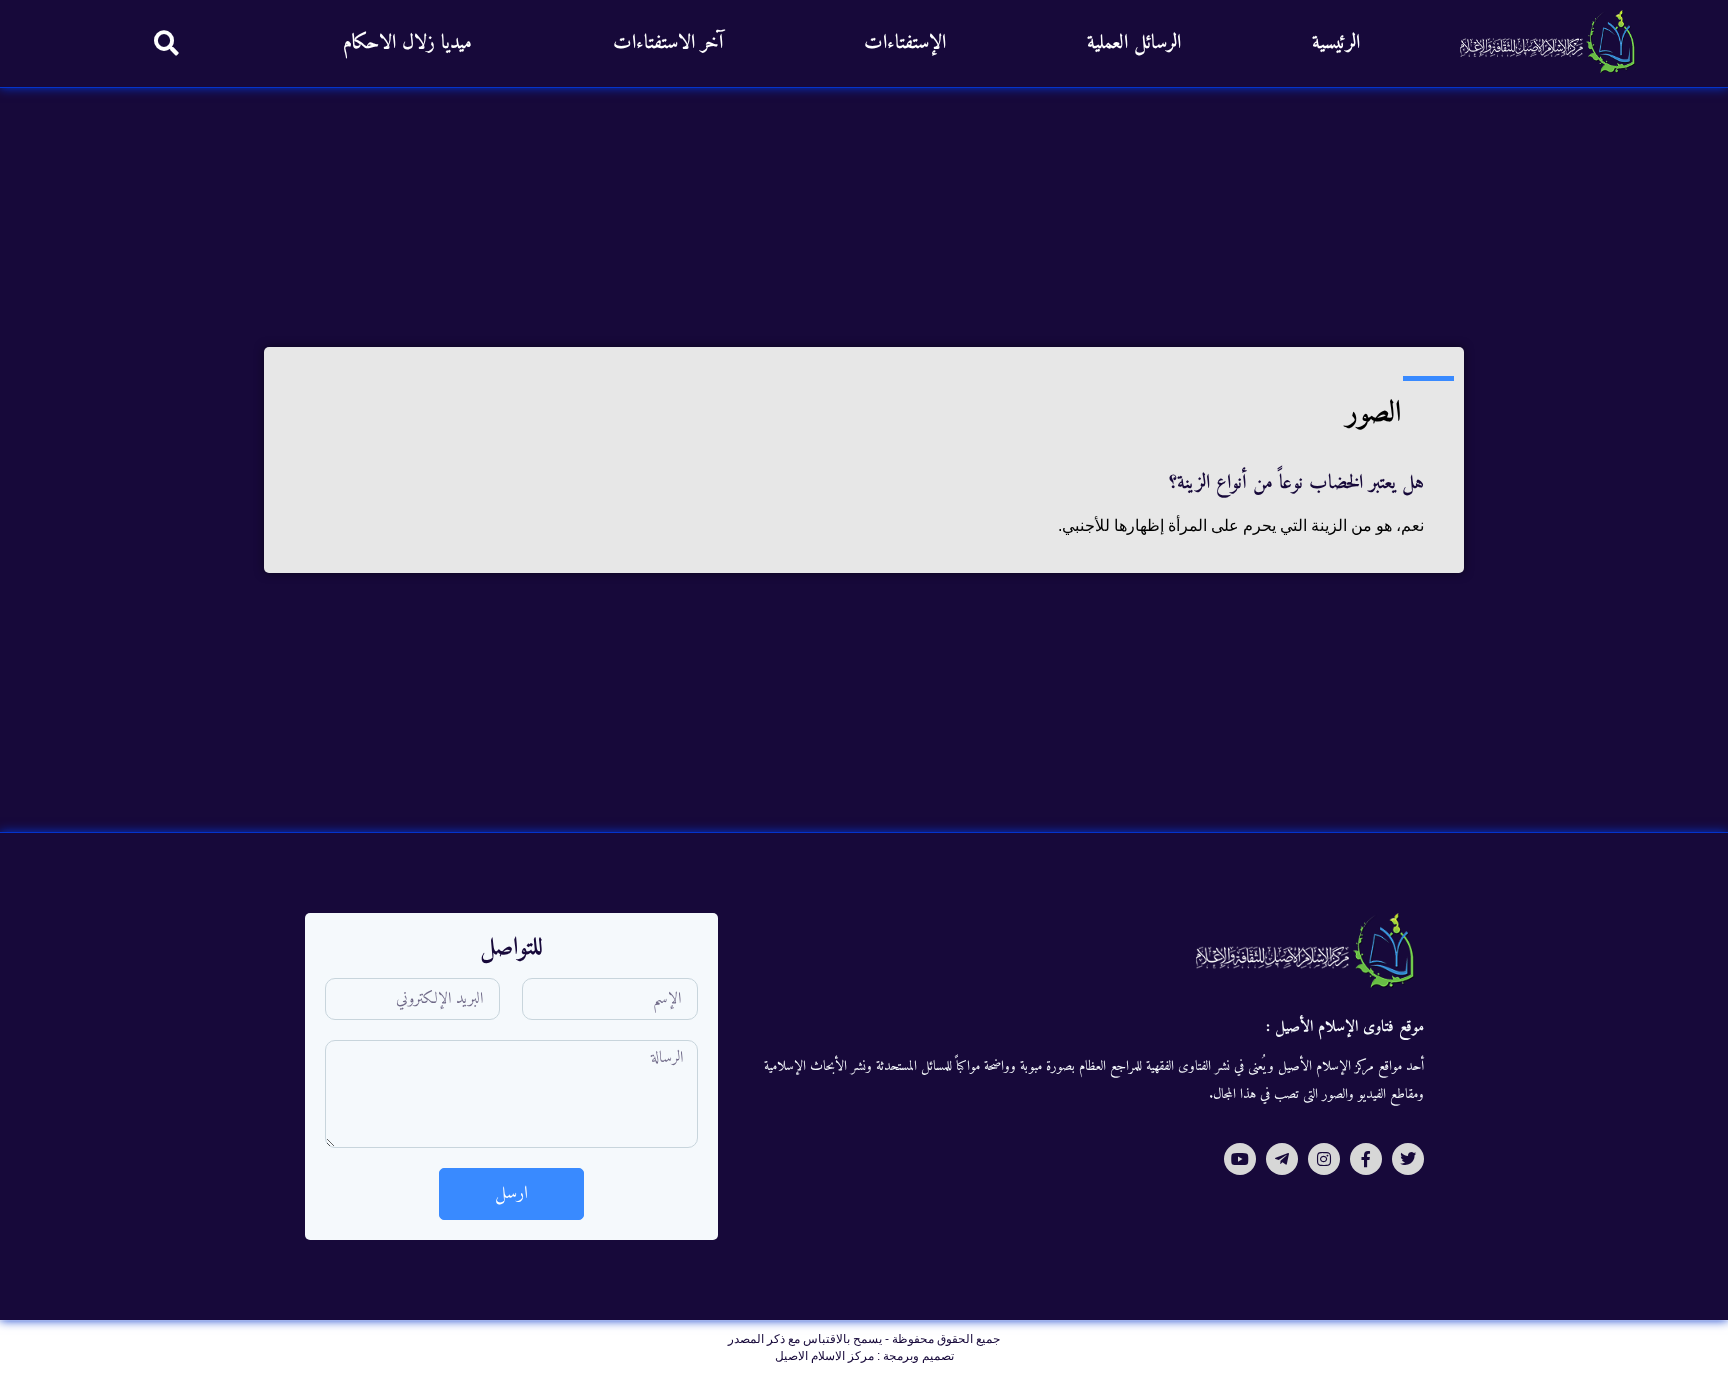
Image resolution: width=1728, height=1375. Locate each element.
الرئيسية (1336, 43)
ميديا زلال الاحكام (407, 43)
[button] (166, 42)
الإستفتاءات (905, 43)
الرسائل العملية (1134, 43)
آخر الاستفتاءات (668, 43)
